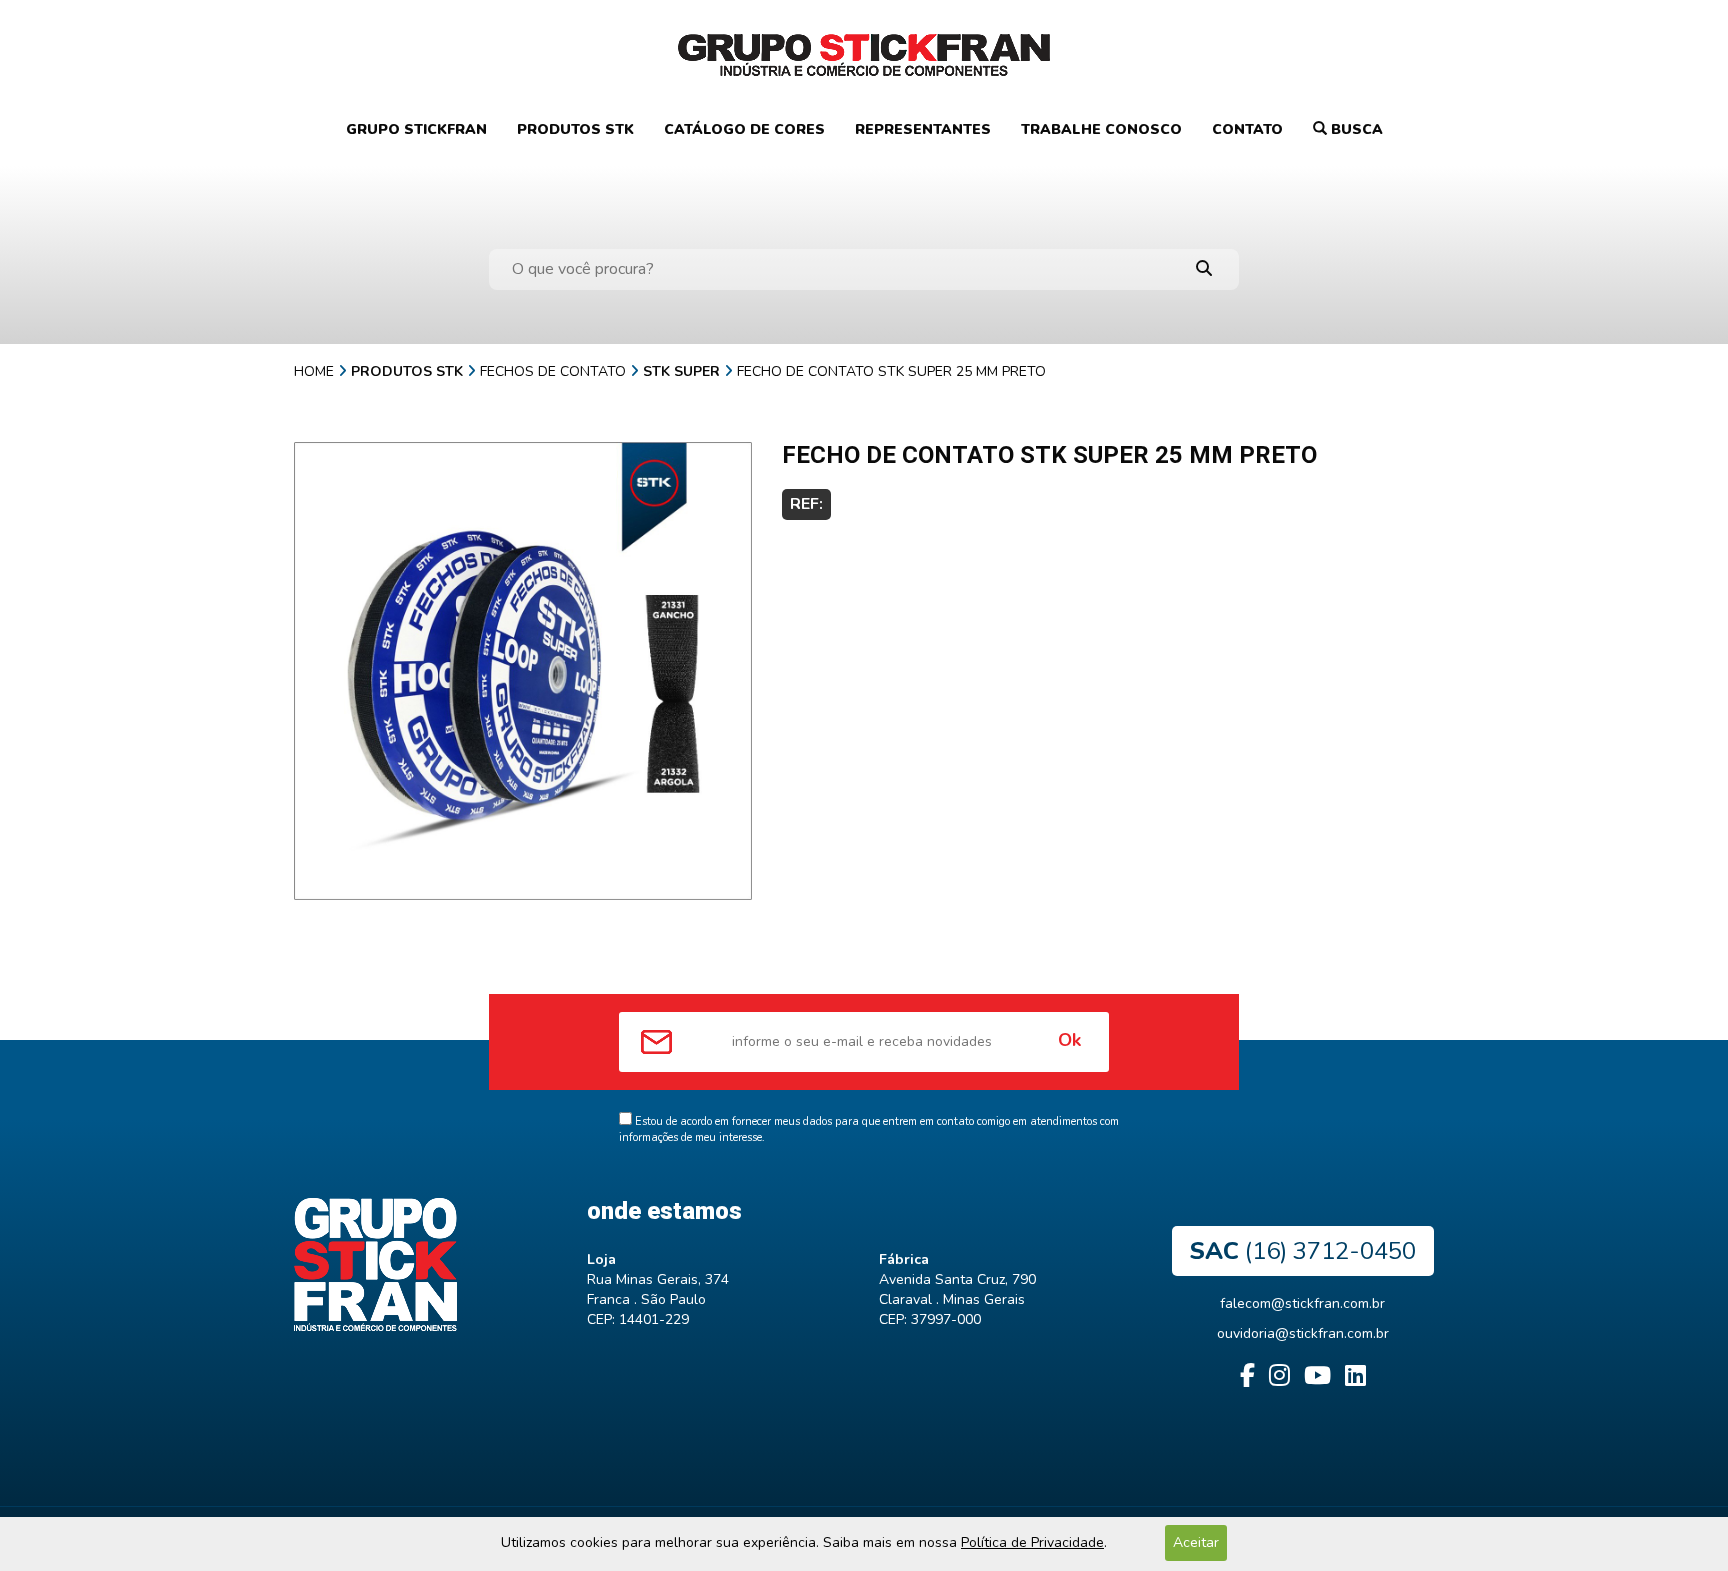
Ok (1069, 1040)
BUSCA (1355, 129)
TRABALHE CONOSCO (1101, 129)
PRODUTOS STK (575, 129)
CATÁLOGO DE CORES (744, 129)
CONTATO (1247, 129)
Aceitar (1196, 1542)
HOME (314, 371)
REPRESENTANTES (923, 129)
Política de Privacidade (1032, 1542)
